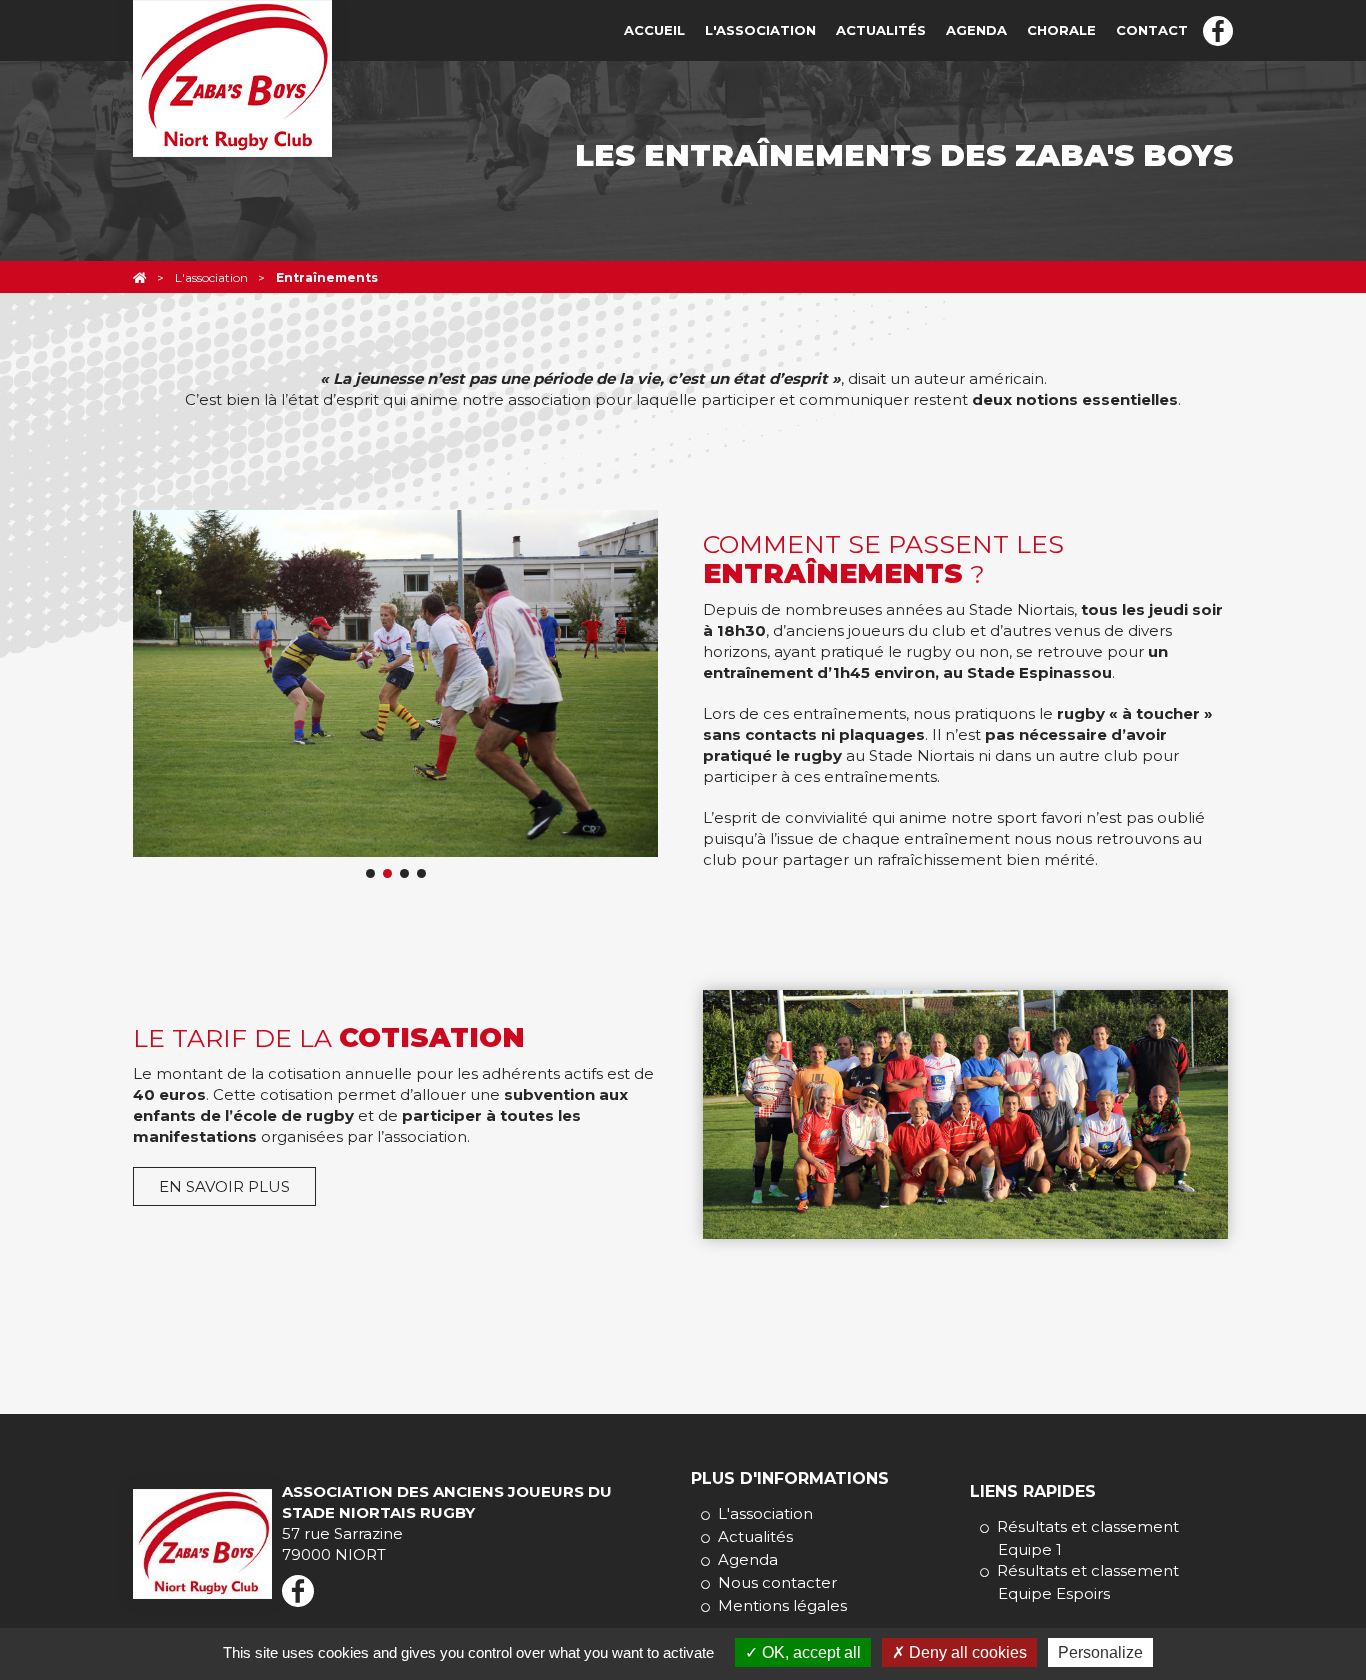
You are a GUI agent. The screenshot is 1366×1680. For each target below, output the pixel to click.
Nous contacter (777, 1582)
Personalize (1100, 1652)
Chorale (1061, 30)
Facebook (1218, 31)
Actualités (881, 30)
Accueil (654, 30)
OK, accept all (809, 1652)
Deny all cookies (966, 1652)
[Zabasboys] (140, 277)
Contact (1152, 30)
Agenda (976, 30)
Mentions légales (782, 1605)
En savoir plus (224, 1186)
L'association (760, 30)
